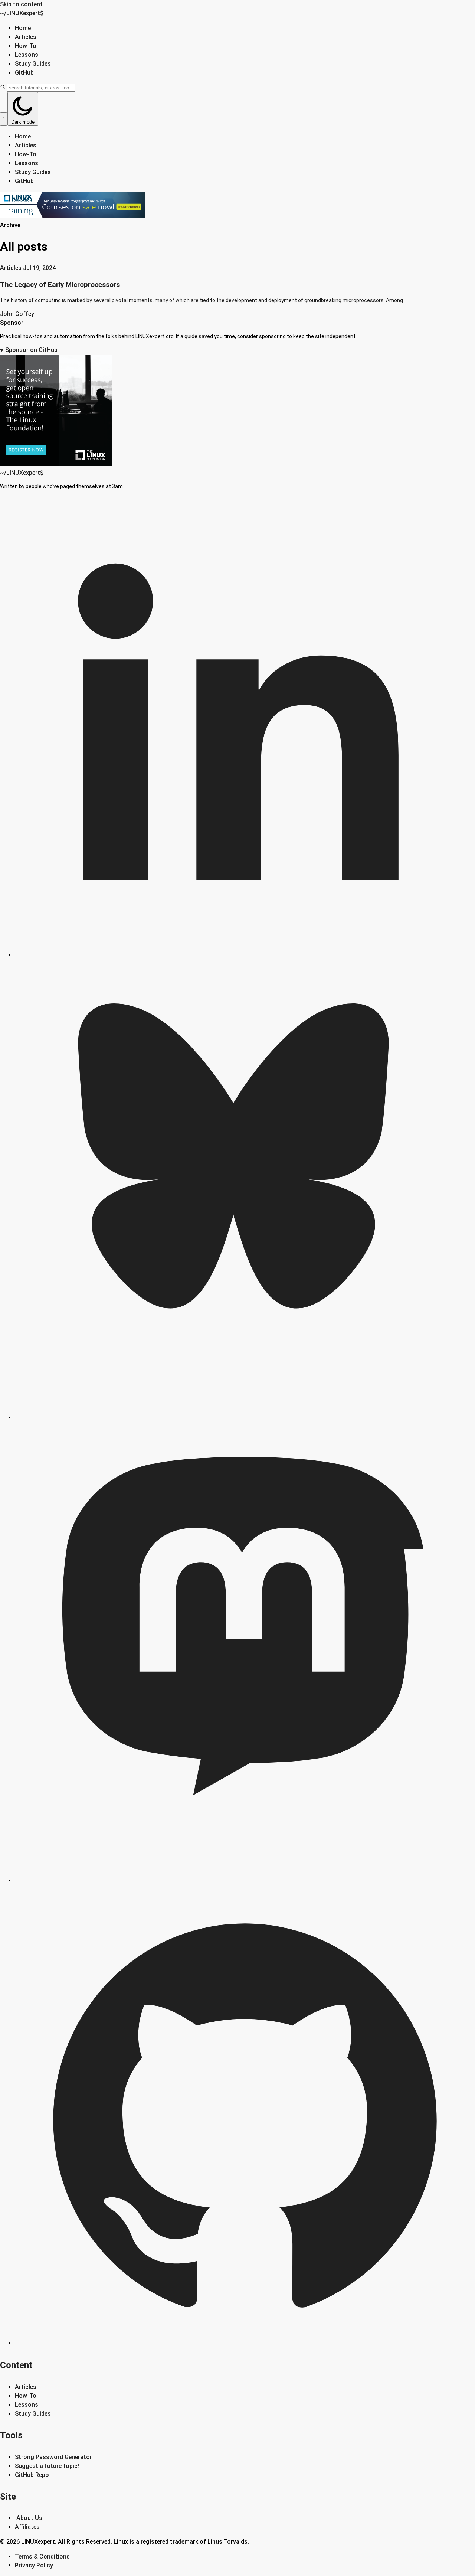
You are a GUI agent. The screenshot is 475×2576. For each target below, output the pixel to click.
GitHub (24, 73)
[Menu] (4, 119)
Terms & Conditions (42, 2557)
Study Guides (33, 64)
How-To (26, 46)
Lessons (27, 55)
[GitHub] (245, 2343)
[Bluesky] (245, 1418)
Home (23, 28)
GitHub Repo (32, 2475)
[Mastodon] (245, 1880)
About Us (29, 2518)
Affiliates (27, 2527)
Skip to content (21, 4)
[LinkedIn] (245, 955)
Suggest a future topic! (47, 2466)
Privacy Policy (34, 2565)
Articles (26, 37)
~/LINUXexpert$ (22, 13)
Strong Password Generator (53, 2457)
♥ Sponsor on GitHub (29, 350)
